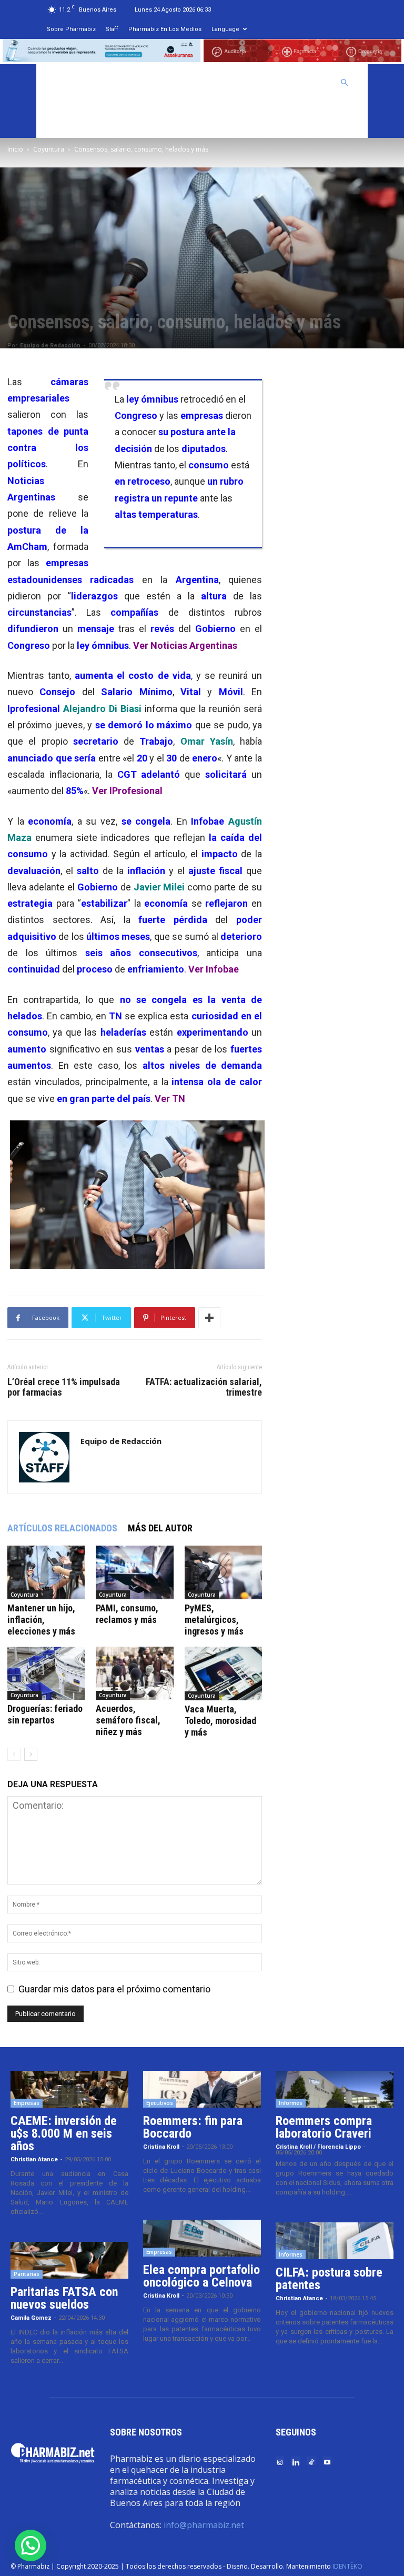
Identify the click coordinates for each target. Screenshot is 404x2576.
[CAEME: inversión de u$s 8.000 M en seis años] (69, 2089)
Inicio (15, 149)
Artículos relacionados (62, 1528)
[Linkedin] (296, 2462)
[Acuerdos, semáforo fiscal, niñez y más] (134, 1673)
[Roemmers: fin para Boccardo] (202, 2089)
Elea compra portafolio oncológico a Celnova (201, 2276)
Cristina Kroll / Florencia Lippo (318, 2147)
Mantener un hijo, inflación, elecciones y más (41, 1620)
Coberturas (304, 83)
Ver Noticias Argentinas (185, 645)
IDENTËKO (347, 2566)
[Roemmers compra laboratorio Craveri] (335, 2089)
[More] (209, 1318)
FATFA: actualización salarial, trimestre (204, 1387)
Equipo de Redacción (50, 345)
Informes (291, 2103)
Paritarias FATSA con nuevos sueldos (64, 2298)
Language (225, 29)
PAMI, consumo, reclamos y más (127, 1614)
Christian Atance (34, 2159)
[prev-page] (14, 1754)
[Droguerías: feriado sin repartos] (46, 1673)
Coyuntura (49, 149)
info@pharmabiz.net (204, 2525)
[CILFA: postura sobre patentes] (335, 2241)
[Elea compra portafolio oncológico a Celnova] (202, 2238)
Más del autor (160, 1528)
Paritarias (27, 2274)
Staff (112, 29)
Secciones (248, 83)
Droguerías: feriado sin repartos (45, 1714)
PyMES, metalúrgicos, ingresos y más (214, 1620)
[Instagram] (280, 2462)
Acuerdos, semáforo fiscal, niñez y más (128, 1720)
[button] (345, 82)
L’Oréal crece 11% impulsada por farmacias (64, 1387)
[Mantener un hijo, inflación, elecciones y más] (46, 1572)
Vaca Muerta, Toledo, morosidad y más (220, 1721)
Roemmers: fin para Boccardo (193, 2127)
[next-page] (31, 1754)
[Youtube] (327, 2462)
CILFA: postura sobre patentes (329, 2279)
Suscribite (70, 119)
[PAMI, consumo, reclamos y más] (134, 1572)
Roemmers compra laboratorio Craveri (324, 2127)
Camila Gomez (31, 2318)
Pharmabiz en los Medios (165, 29)
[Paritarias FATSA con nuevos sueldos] (69, 2260)
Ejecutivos (160, 2103)
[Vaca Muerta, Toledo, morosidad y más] (223, 1673)
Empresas (27, 2103)
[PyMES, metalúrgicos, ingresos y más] (223, 1572)
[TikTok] (311, 2462)
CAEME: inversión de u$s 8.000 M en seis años (64, 2133)
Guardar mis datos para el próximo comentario (114, 1989)
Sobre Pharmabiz (71, 29)
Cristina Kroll (161, 2147)
